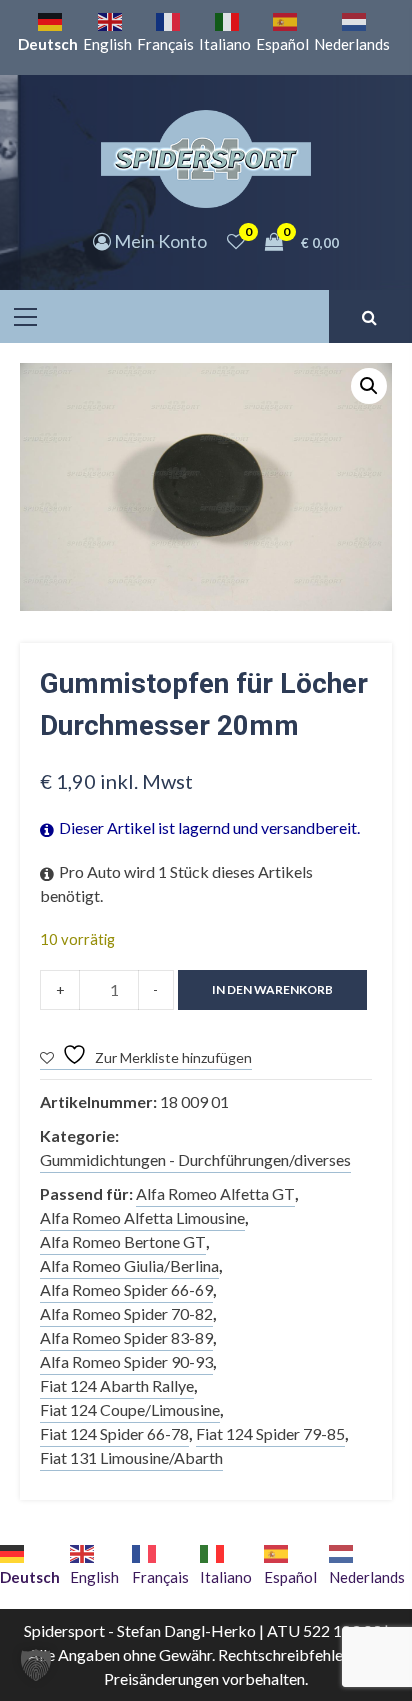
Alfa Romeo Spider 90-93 (126, 1361)
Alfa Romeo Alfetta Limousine (142, 1217)
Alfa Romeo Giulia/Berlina (129, 1265)
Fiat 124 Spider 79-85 (270, 1433)
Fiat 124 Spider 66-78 (114, 1433)
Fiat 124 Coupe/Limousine (130, 1409)
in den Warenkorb (272, 989)
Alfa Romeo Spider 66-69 (126, 1289)
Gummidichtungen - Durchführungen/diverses (195, 1159)
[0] (236, 241)
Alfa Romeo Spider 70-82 (126, 1313)
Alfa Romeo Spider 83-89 (126, 1337)
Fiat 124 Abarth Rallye (117, 1385)
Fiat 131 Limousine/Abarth (131, 1457)
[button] (369, 386)
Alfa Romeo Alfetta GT (215, 1193)
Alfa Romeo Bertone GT (123, 1241)
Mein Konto (159, 241)
